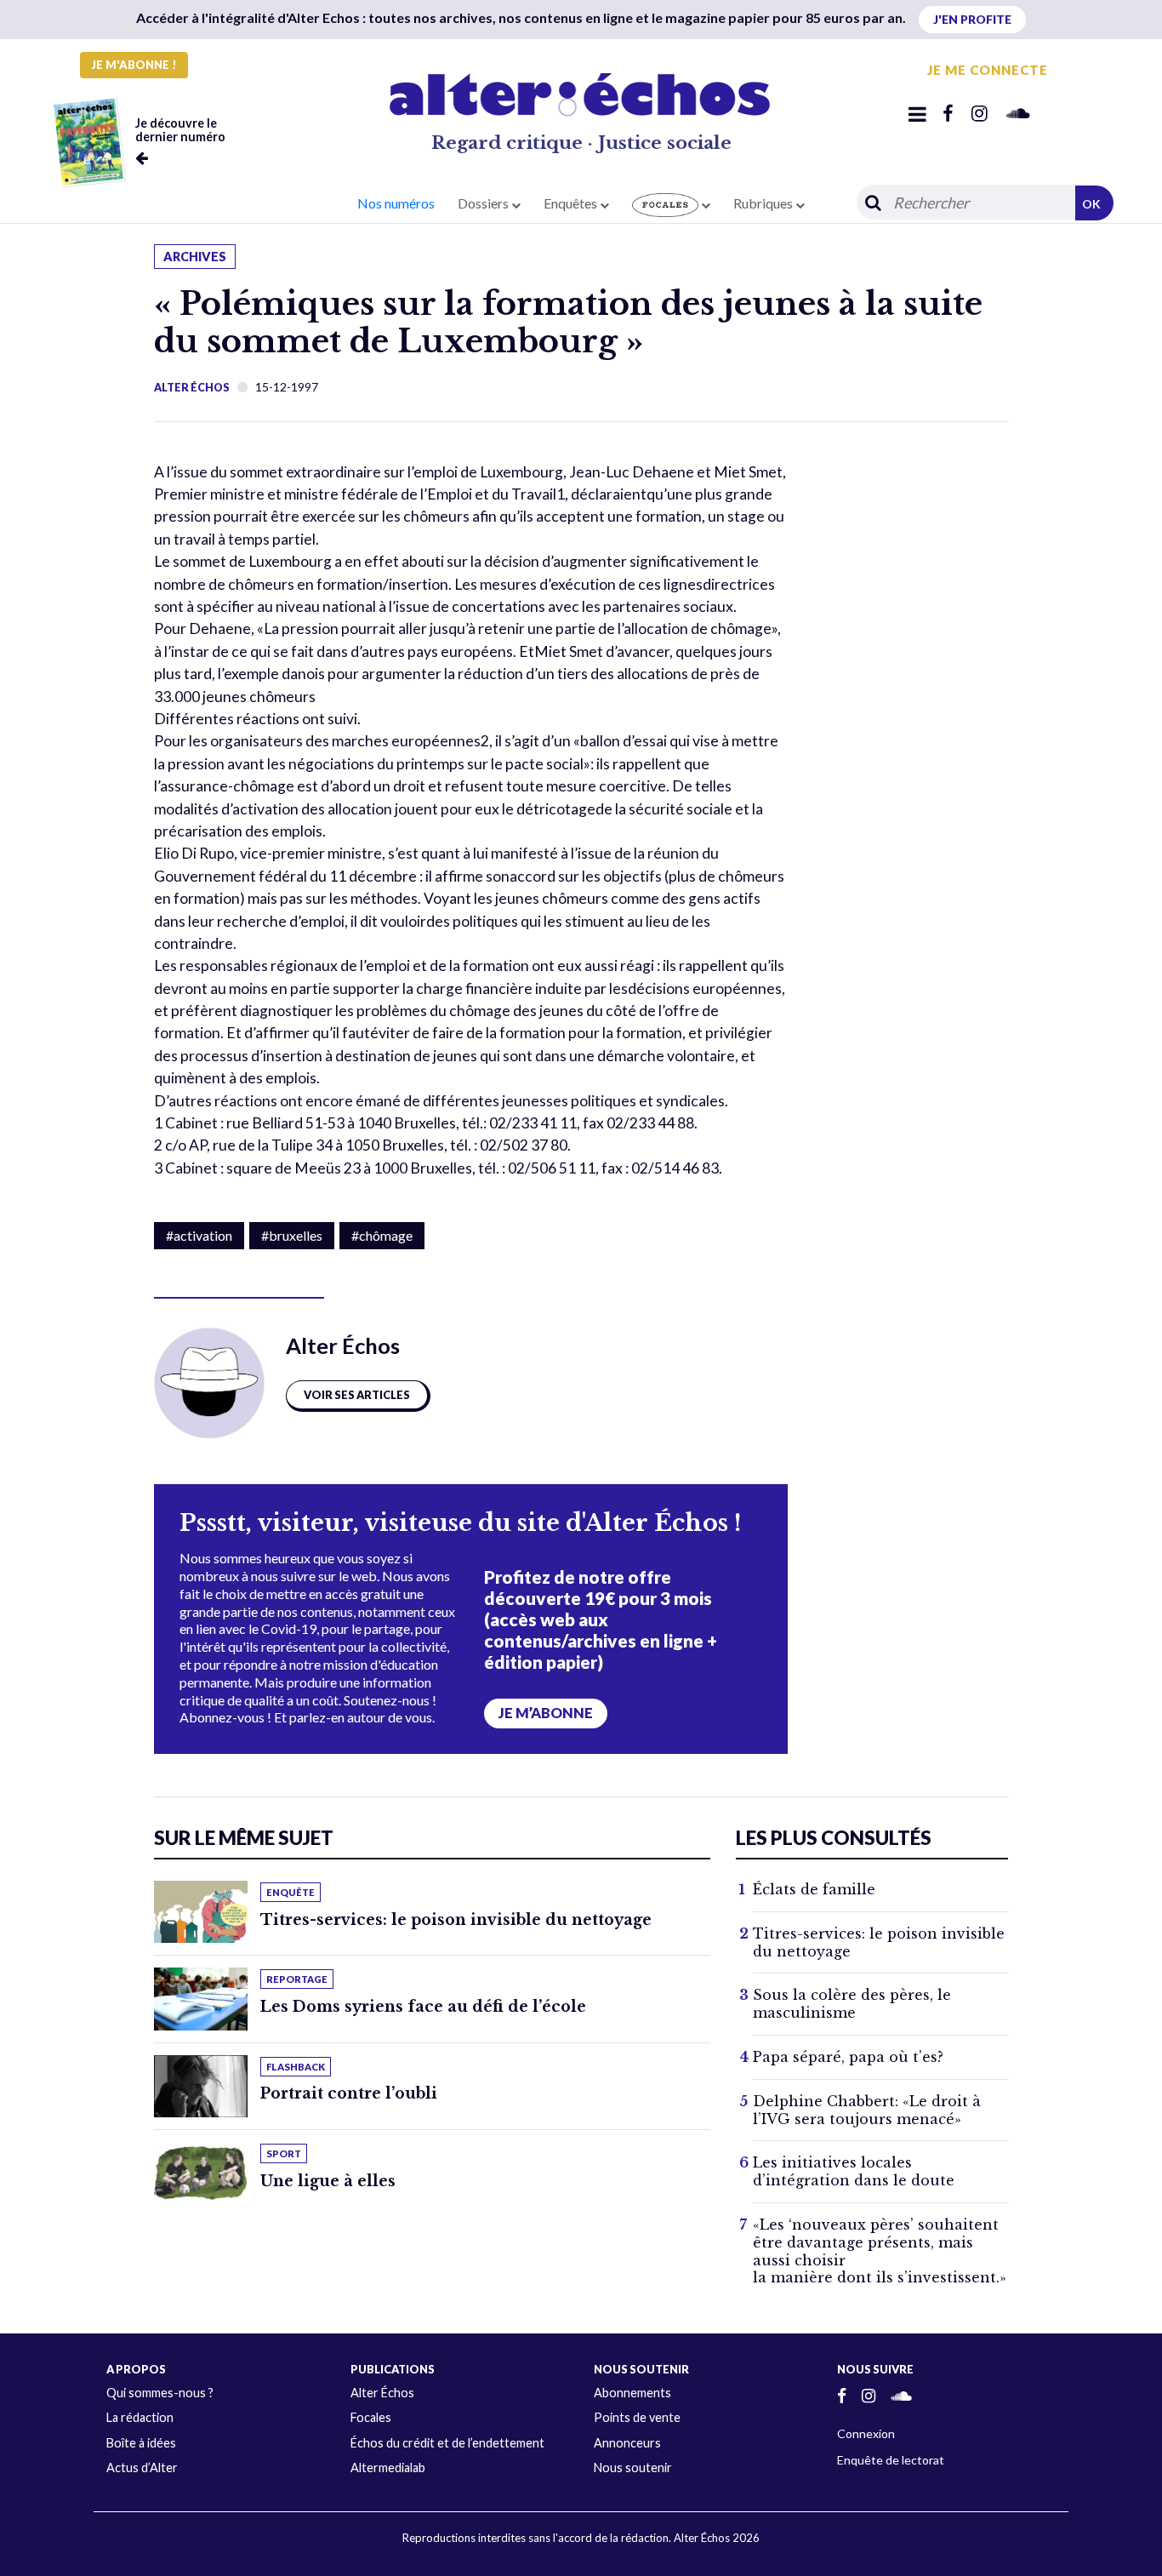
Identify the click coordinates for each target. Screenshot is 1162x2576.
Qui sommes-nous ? (160, 2393)
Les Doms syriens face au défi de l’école (423, 2007)
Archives (195, 257)
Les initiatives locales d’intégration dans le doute (854, 2171)
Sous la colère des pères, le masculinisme (852, 2004)
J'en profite (972, 19)
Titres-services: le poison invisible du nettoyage (456, 1920)
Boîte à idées (141, 2443)
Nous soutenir (633, 2467)
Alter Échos (192, 387)
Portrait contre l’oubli (349, 2093)
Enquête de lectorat (891, 2460)
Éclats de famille (814, 1889)
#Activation (199, 1235)
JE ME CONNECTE (988, 70)
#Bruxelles (292, 1235)
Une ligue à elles (328, 2181)
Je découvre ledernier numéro (180, 130)
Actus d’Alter (142, 2467)
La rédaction (140, 2417)
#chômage (382, 1235)
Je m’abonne (546, 1713)
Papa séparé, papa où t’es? (848, 2057)
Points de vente (637, 2417)
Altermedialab (388, 2467)
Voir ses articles (357, 1395)
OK (1091, 204)
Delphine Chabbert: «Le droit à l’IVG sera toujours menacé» (867, 2110)
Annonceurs (627, 2443)
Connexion (866, 2433)
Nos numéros (396, 203)
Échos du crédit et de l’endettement (447, 2443)
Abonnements (632, 2393)
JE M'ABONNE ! (134, 65)
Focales (371, 2417)
